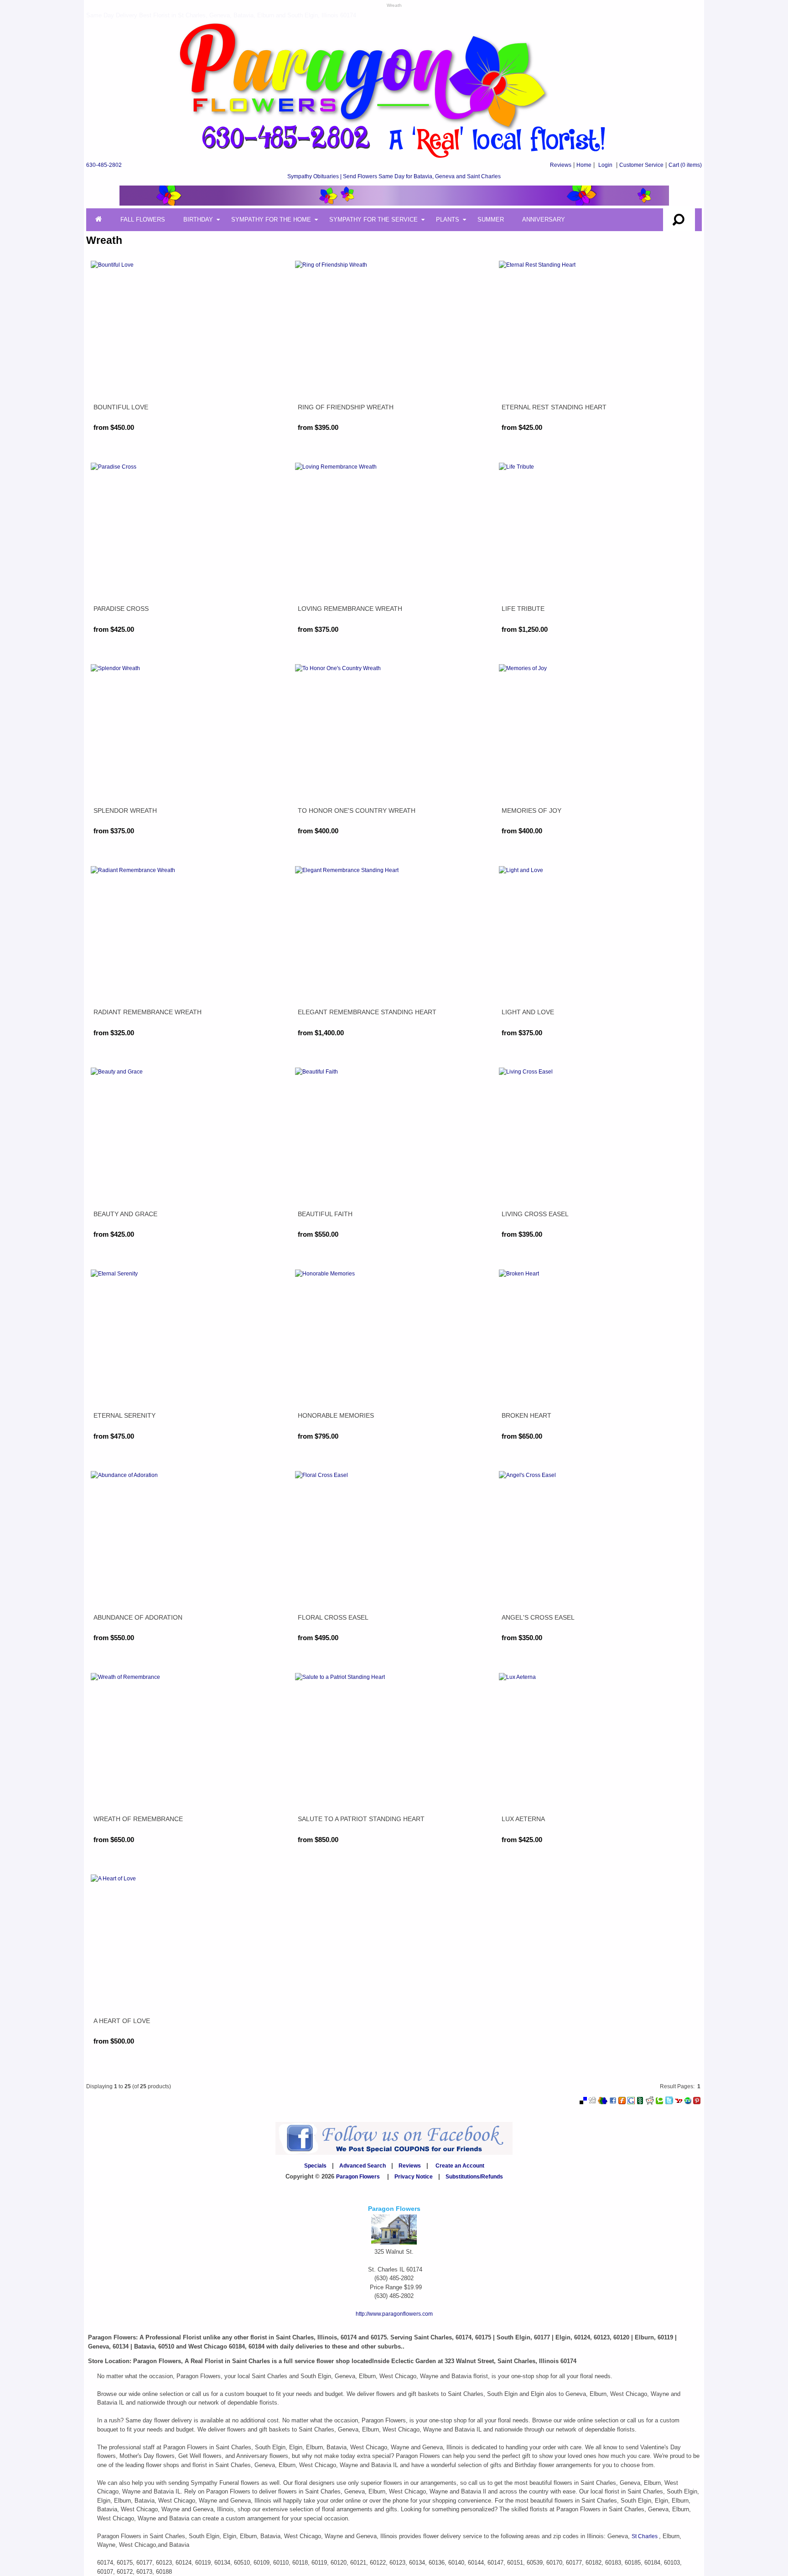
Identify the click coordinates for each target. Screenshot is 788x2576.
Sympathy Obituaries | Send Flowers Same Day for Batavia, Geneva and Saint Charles (394, 176)
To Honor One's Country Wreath (357, 810)
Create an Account (460, 2166)
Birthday (198, 219)
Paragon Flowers (358, 2177)
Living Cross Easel (535, 1214)
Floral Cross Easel (333, 1617)
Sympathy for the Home (271, 219)
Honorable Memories (336, 1415)
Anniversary (544, 219)
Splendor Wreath (125, 810)
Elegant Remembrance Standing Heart (367, 1012)
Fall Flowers (143, 219)
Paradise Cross (121, 609)
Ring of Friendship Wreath (346, 407)
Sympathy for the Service (373, 219)
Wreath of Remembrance (138, 1819)
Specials (315, 2166)
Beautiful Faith (325, 1214)
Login (605, 165)
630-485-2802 (104, 165)
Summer (491, 219)
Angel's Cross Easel (538, 1617)
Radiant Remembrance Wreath (148, 1012)
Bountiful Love (121, 407)
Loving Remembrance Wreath (350, 609)
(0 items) (685, 165)
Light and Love (528, 1012)
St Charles (645, 2536)
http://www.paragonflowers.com (394, 2314)
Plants (448, 219)
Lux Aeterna (523, 1819)
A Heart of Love (122, 2021)
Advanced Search (363, 2166)
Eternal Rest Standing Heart (554, 407)
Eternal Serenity (124, 1415)
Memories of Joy (531, 810)
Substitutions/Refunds (474, 2177)
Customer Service (641, 165)
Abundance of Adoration (138, 1617)
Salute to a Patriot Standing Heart (361, 1819)
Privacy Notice (414, 2177)
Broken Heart (526, 1415)
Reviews (561, 165)
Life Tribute (523, 609)
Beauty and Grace (125, 1214)
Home (584, 165)
